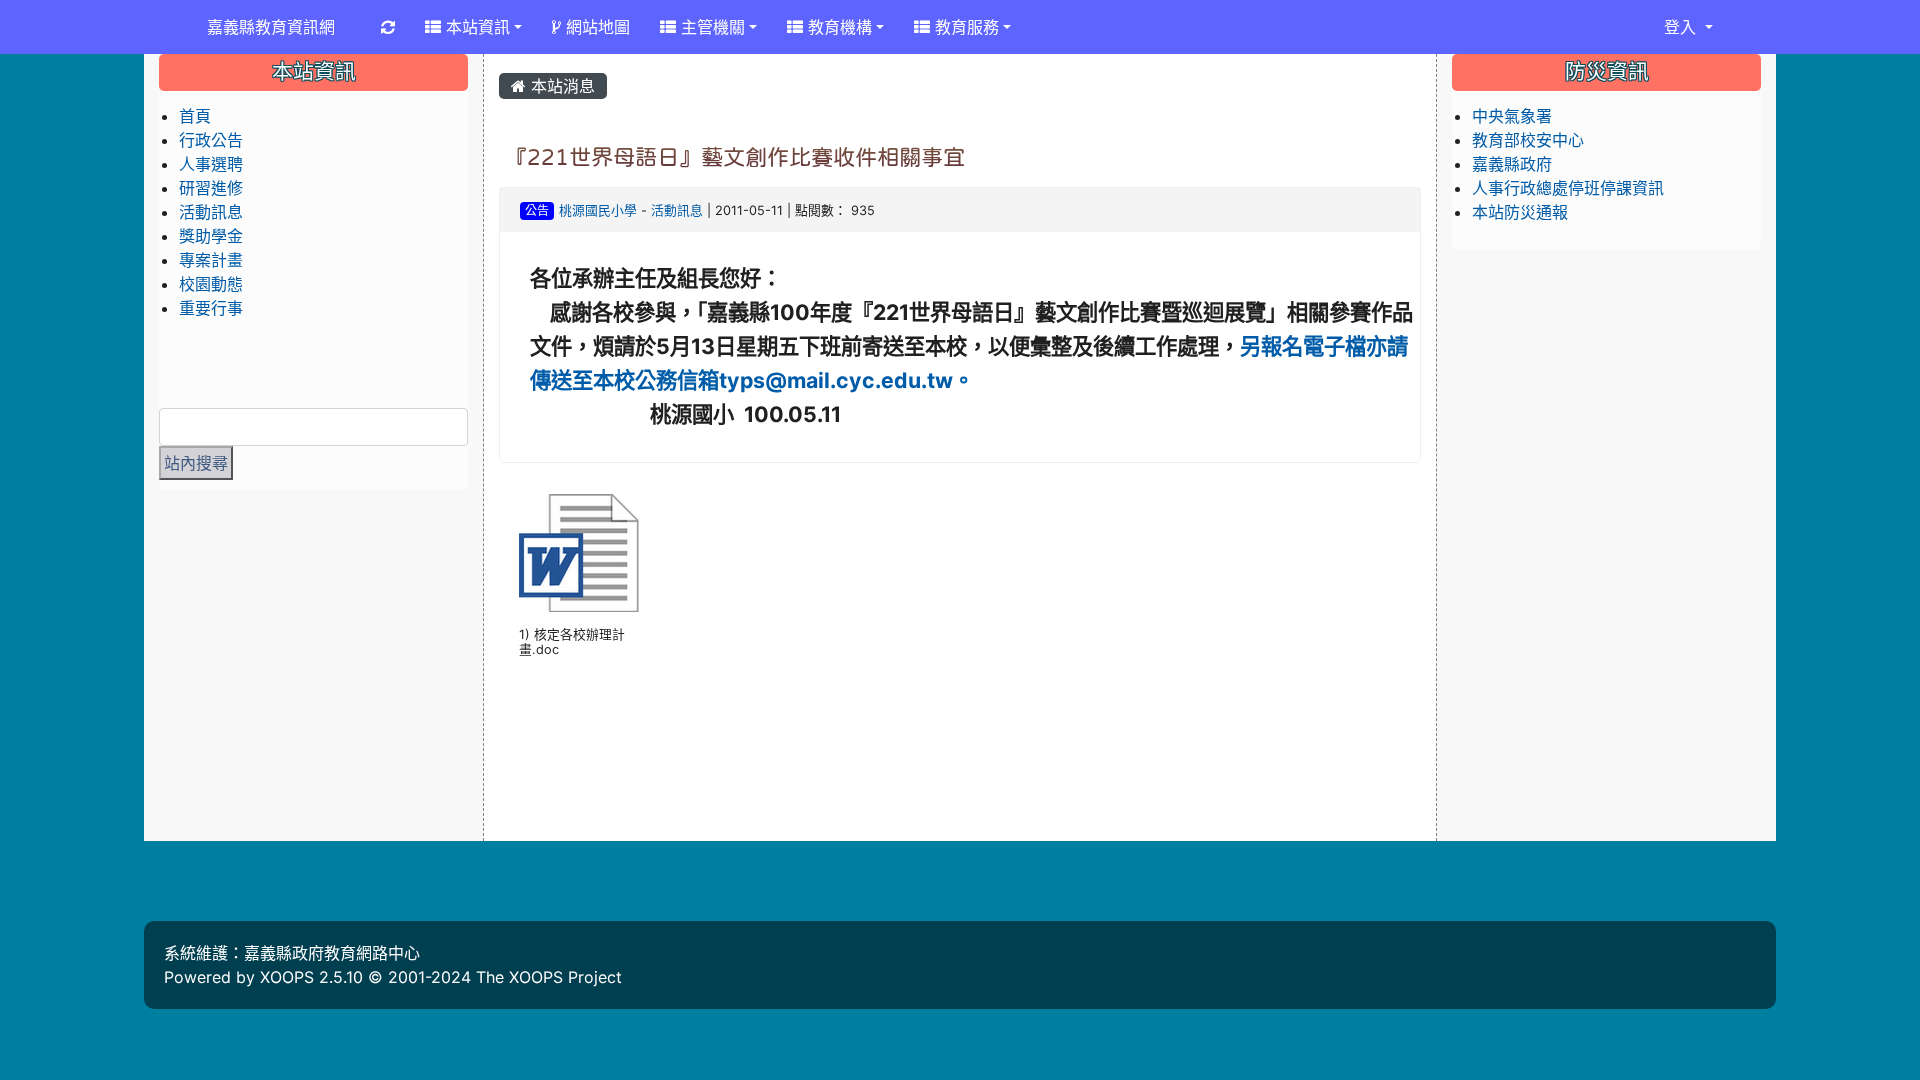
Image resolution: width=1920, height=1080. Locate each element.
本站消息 (560, 86)
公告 (537, 210)
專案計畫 (211, 260)
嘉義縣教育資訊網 (271, 27)
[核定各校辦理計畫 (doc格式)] (579, 553)
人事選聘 (211, 164)
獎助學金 (211, 236)
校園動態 (211, 284)
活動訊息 (677, 210)
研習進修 (211, 188)
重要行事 (211, 308)
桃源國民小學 (598, 210)
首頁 (195, 116)
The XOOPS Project (549, 977)
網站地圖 (595, 27)
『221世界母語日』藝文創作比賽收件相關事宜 (735, 157)
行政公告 (211, 140)
